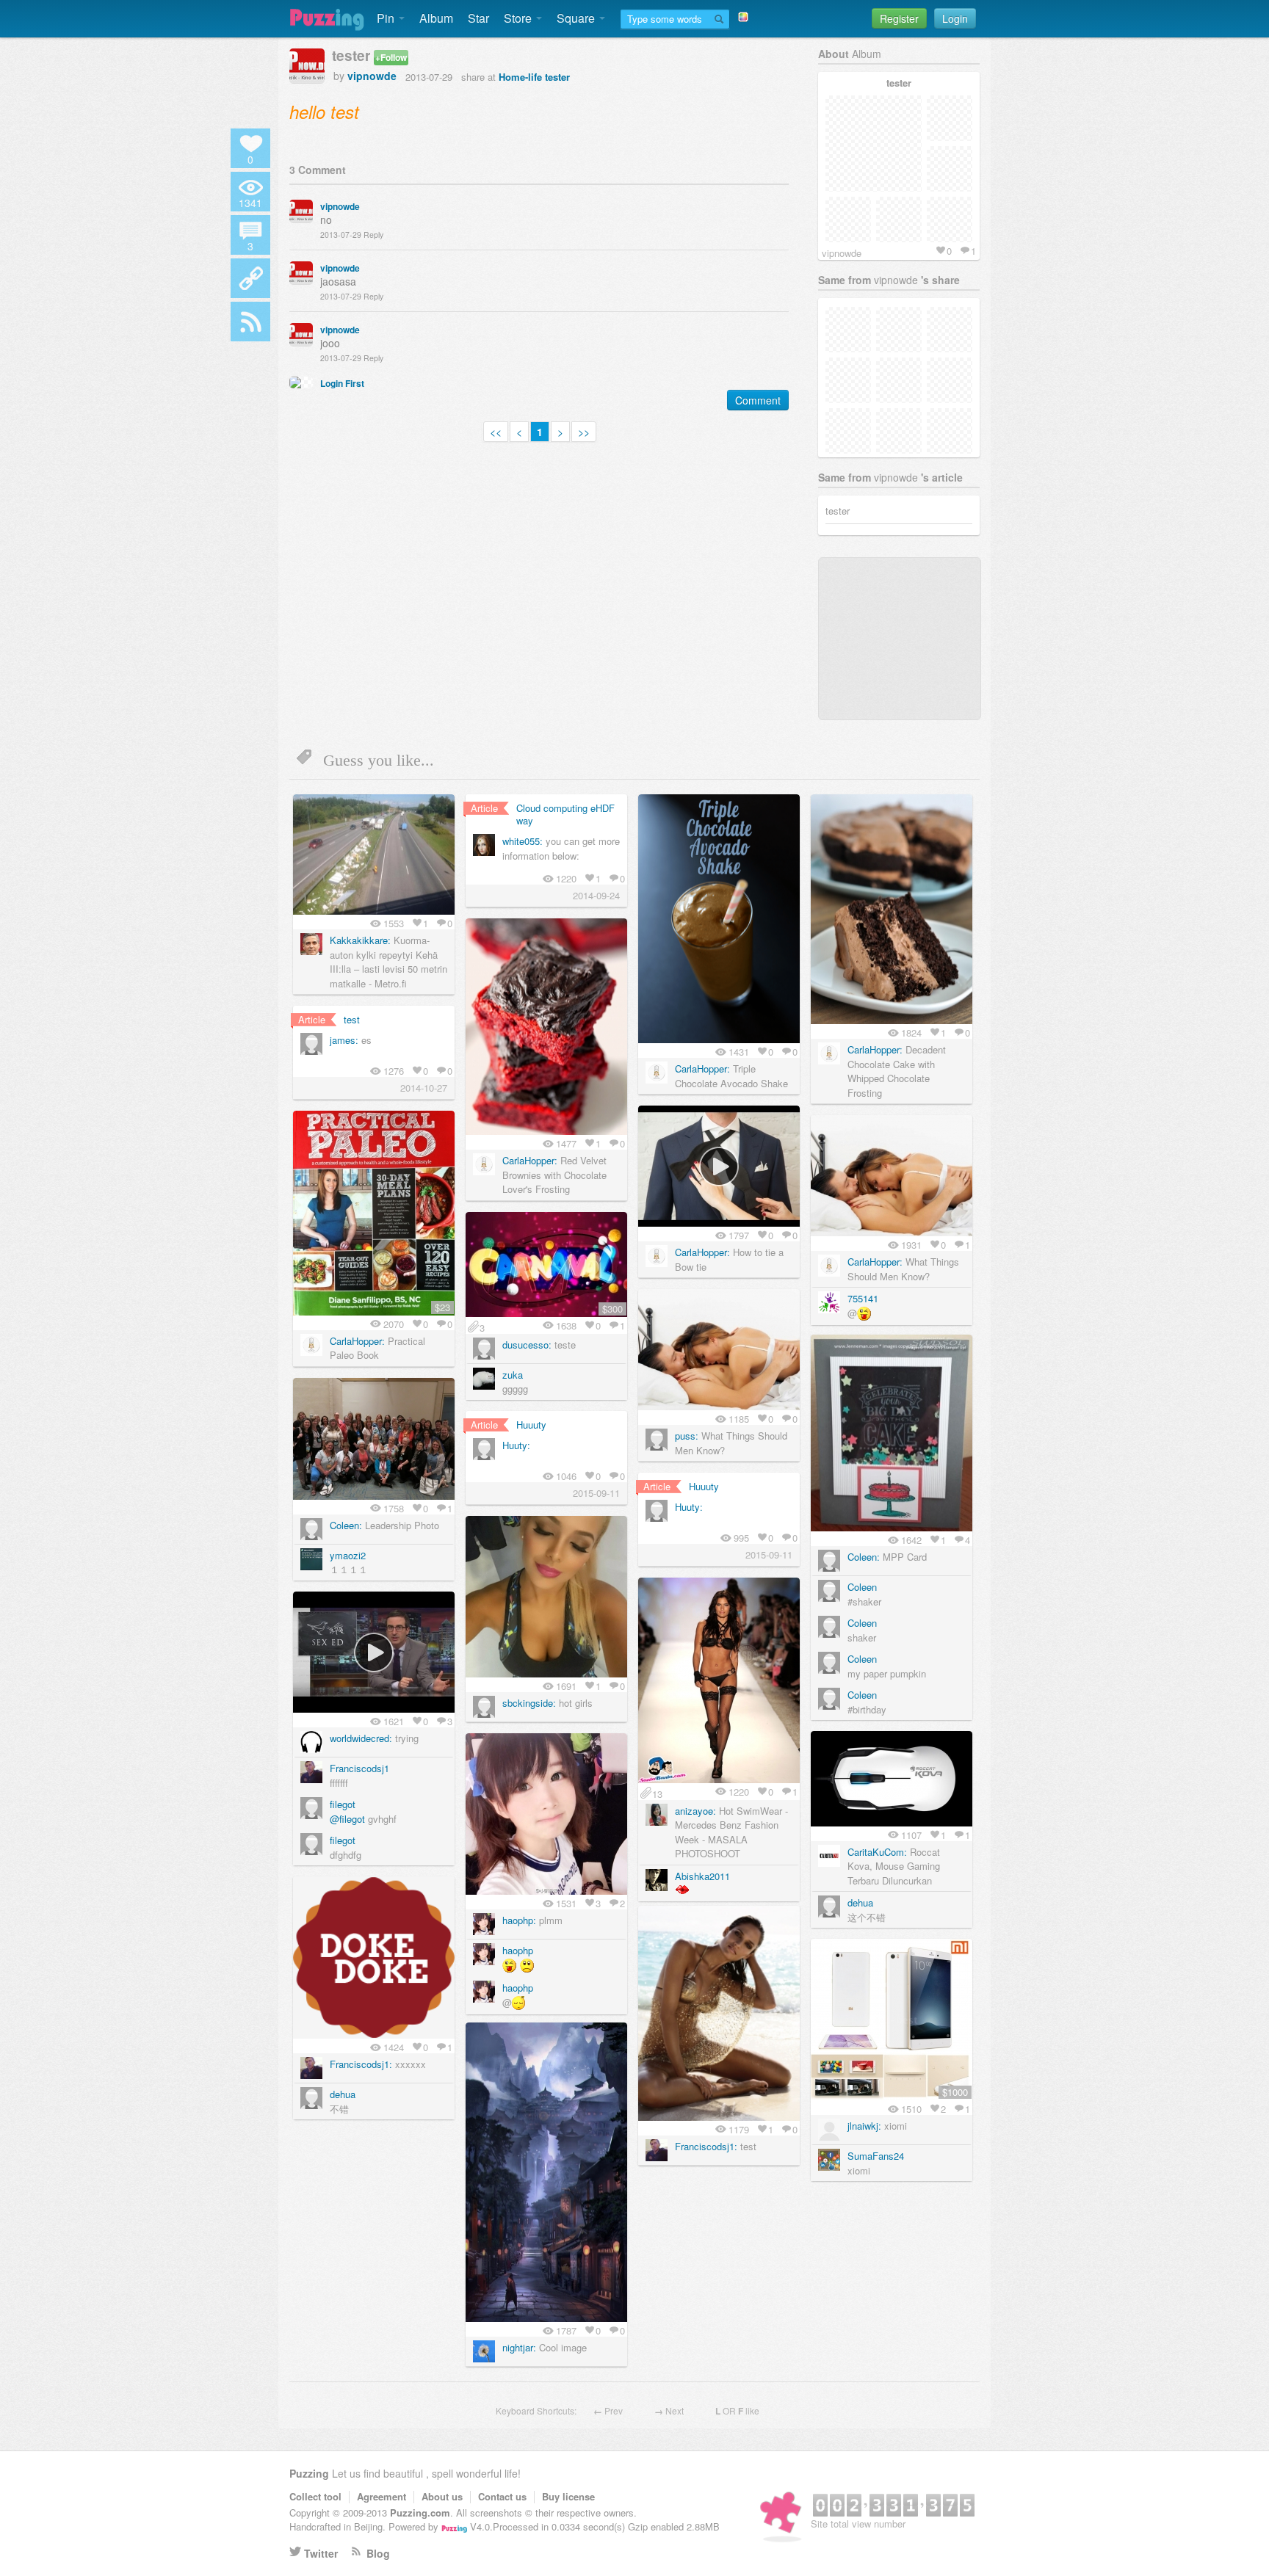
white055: (523, 841)
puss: (687, 1436)
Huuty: (516, 1445)
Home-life (520, 77)
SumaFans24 (876, 2156)
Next (675, 2410)
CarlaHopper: (702, 1069)
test (352, 1019)
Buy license (568, 2496)
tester (557, 77)
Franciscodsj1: (361, 2064)
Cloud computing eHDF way (565, 814)
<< (496, 432)
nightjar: (519, 2347)
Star (478, 18)
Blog (378, 2553)
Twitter (321, 2553)
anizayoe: (695, 1811)
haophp (518, 1950)
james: (344, 1040)
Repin (423, 809)
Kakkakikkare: (360, 940)
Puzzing (309, 2473)
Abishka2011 (702, 1876)
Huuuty (531, 1425)
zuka (513, 1375)
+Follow (391, 57)
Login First (342, 383)
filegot (343, 1804)
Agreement (382, 2496)
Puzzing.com (420, 2512)
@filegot (347, 1819)
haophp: (519, 1920)
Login (955, 18)
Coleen (862, 1587)
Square (577, 18)
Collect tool (315, 2496)
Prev (614, 2410)
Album (436, 18)
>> (584, 432)
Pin (387, 18)
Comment (758, 400)
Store (519, 18)
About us (442, 2496)
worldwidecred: (361, 1738)
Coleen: (864, 1557)
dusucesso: (527, 1345)
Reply (373, 235)
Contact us (502, 2496)
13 (657, 1793)
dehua (860, 1902)
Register (899, 18)
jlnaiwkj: (864, 2126)
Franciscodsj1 (359, 1768)
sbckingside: (529, 1703)
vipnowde (372, 76)
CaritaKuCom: (877, 1852)
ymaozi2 (348, 1555)
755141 (863, 1298)
